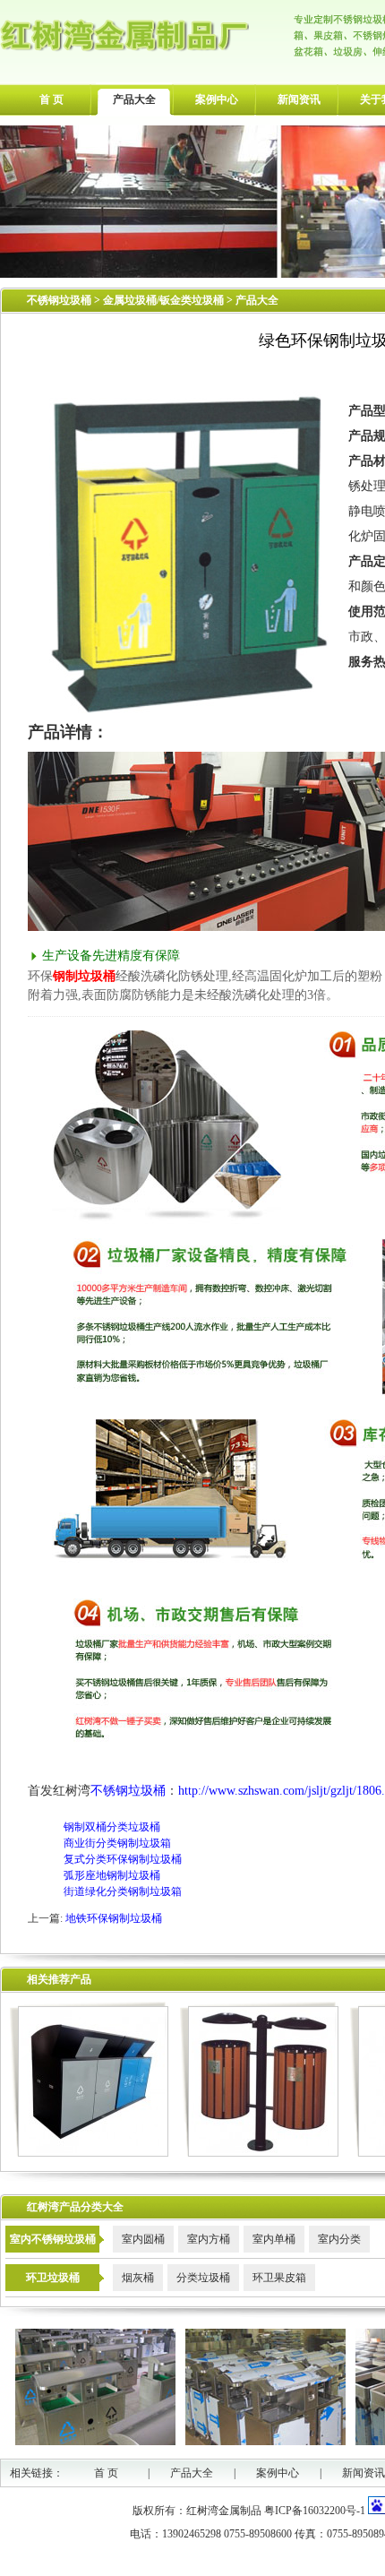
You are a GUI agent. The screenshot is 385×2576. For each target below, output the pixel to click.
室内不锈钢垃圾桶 (53, 2239)
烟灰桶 (138, 2278)
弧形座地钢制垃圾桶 (112, 1875)
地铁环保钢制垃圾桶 (114, 1918)
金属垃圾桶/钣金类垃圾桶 (165, 300)
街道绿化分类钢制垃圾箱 (123, 1891)
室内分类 (339, 2239)
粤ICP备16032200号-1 (315, 2511)
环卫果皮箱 (279, 2278)
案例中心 (217, 99)
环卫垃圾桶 (53, 2278)
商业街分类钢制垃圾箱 (117, 1843)
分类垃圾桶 (203, 2278)
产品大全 (134, 99)
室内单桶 (274, 2239)
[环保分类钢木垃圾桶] (259, 2153)
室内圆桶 (143, 2239)
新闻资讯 (299, 99)
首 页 (51, 99)
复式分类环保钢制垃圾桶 (123, 1859)
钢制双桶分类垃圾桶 (112, 1827)
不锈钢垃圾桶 (59, 300)
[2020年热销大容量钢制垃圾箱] (89, 2153)
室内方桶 (209, 2239)
